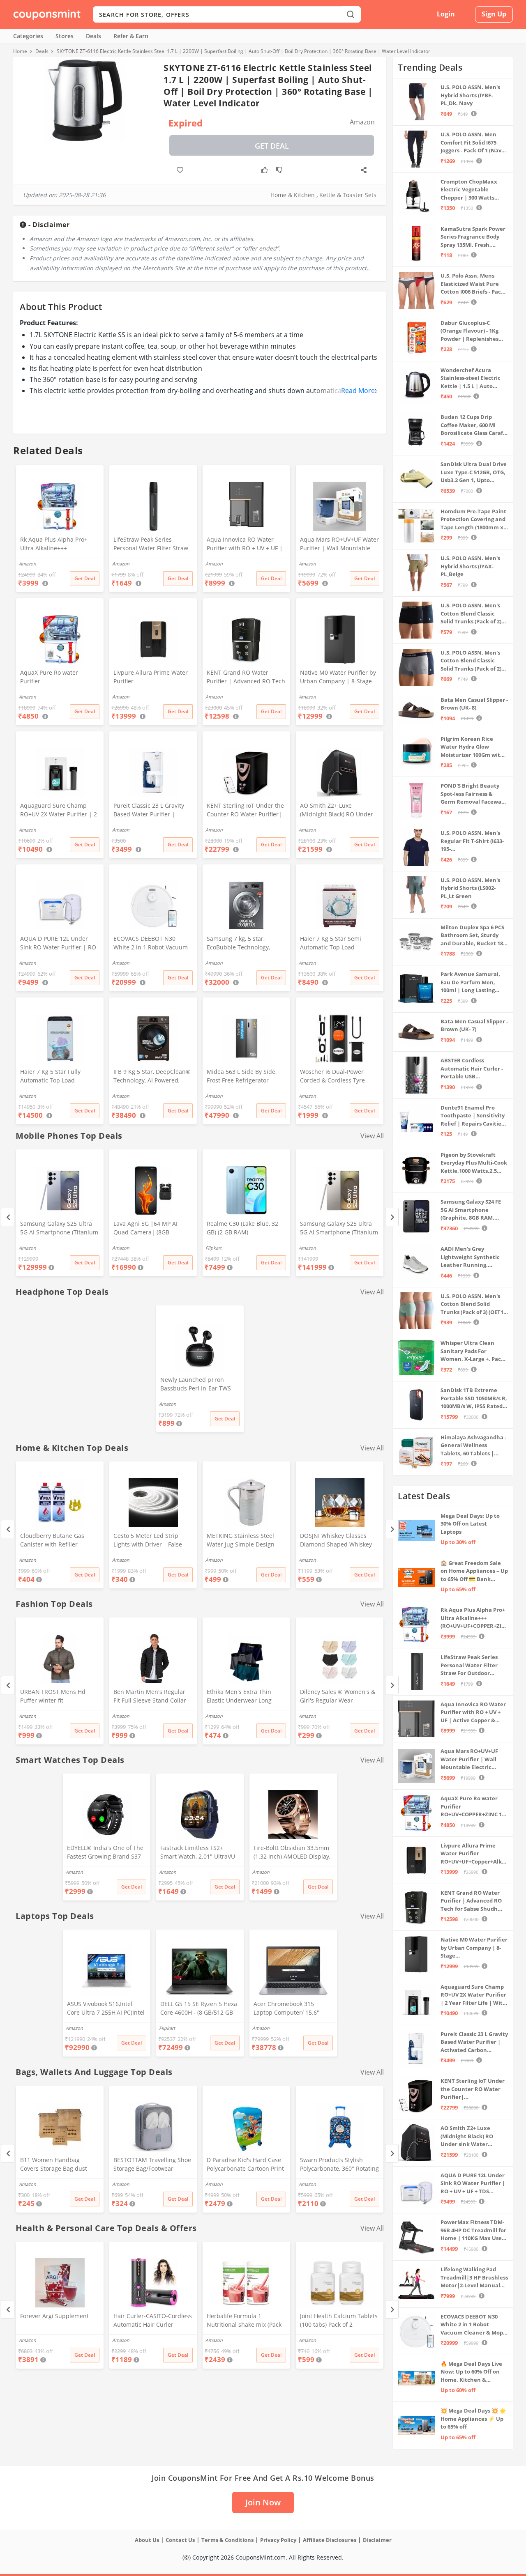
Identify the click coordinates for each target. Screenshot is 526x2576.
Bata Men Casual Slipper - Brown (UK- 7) (474, 1025)
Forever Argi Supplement (54, 2316)
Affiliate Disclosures (330, 2540)
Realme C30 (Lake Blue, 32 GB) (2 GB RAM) (242, 1228)
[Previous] (8, 1217)
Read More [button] (358, 391)
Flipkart (213, 1248)
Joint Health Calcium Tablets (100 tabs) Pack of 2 (339, 2320)
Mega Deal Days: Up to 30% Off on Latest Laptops (470, 1524)
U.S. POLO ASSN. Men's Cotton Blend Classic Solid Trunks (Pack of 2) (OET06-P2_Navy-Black (471, 614)
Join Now (263, 2502)
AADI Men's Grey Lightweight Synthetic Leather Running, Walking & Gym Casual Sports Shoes (470, 1257)
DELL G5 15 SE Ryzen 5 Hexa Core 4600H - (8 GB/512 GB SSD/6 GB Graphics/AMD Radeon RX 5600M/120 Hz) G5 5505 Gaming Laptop (199, 2009)
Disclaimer (377, 2540)
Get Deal (272, 146)
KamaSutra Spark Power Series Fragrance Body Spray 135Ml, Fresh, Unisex (473, 237)
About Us (147, 2540)
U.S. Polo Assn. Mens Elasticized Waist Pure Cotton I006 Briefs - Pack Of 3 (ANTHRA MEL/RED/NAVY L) (472, 284)
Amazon (28, 1248)
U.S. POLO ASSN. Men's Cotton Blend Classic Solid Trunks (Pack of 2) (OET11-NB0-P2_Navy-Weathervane (471, 661)
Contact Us (180, 2540)
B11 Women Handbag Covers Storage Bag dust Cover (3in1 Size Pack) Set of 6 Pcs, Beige (58, 2165)
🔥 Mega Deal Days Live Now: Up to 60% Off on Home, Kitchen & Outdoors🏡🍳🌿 (471, 2372)
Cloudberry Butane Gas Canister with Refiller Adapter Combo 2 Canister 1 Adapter (59, 1541)
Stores (65, 36)
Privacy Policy (278, 2540)
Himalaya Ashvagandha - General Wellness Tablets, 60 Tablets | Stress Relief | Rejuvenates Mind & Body (473, 1446)
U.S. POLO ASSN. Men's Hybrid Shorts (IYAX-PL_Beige (470, 566)
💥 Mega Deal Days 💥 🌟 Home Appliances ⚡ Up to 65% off (473, 2419)
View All (372, 1136)
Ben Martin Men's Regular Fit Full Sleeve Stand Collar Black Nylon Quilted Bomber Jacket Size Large (152, 1697)
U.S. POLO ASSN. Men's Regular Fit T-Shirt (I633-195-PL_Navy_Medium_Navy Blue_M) (472, 841)
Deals (93, 36)
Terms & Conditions (227, 2540)
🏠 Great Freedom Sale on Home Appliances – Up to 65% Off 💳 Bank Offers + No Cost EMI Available (474, 1571)
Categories (28, 36)
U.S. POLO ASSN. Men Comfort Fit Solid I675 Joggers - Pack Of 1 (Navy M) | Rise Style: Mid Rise (472, 143)
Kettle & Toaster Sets (348, 195)
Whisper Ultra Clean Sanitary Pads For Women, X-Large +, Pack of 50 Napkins (472, 1351)
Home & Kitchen (293, 195)
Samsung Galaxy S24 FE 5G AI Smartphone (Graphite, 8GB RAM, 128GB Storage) (471, 1210)
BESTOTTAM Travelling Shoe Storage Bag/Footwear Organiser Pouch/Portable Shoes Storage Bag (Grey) (152, 2165)
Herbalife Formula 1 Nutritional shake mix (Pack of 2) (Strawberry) (244, 2321)
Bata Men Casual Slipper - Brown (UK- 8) (474, 704)
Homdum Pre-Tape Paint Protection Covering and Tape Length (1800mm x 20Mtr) (473, 520)
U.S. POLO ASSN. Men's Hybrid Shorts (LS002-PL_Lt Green (470, 888)
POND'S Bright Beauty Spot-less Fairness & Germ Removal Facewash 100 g (474, 794)
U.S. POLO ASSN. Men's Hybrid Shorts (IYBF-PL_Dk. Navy (470, 95)
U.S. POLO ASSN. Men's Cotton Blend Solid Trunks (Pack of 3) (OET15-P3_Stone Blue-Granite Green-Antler (474, 1304)
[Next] (392, 1217)
